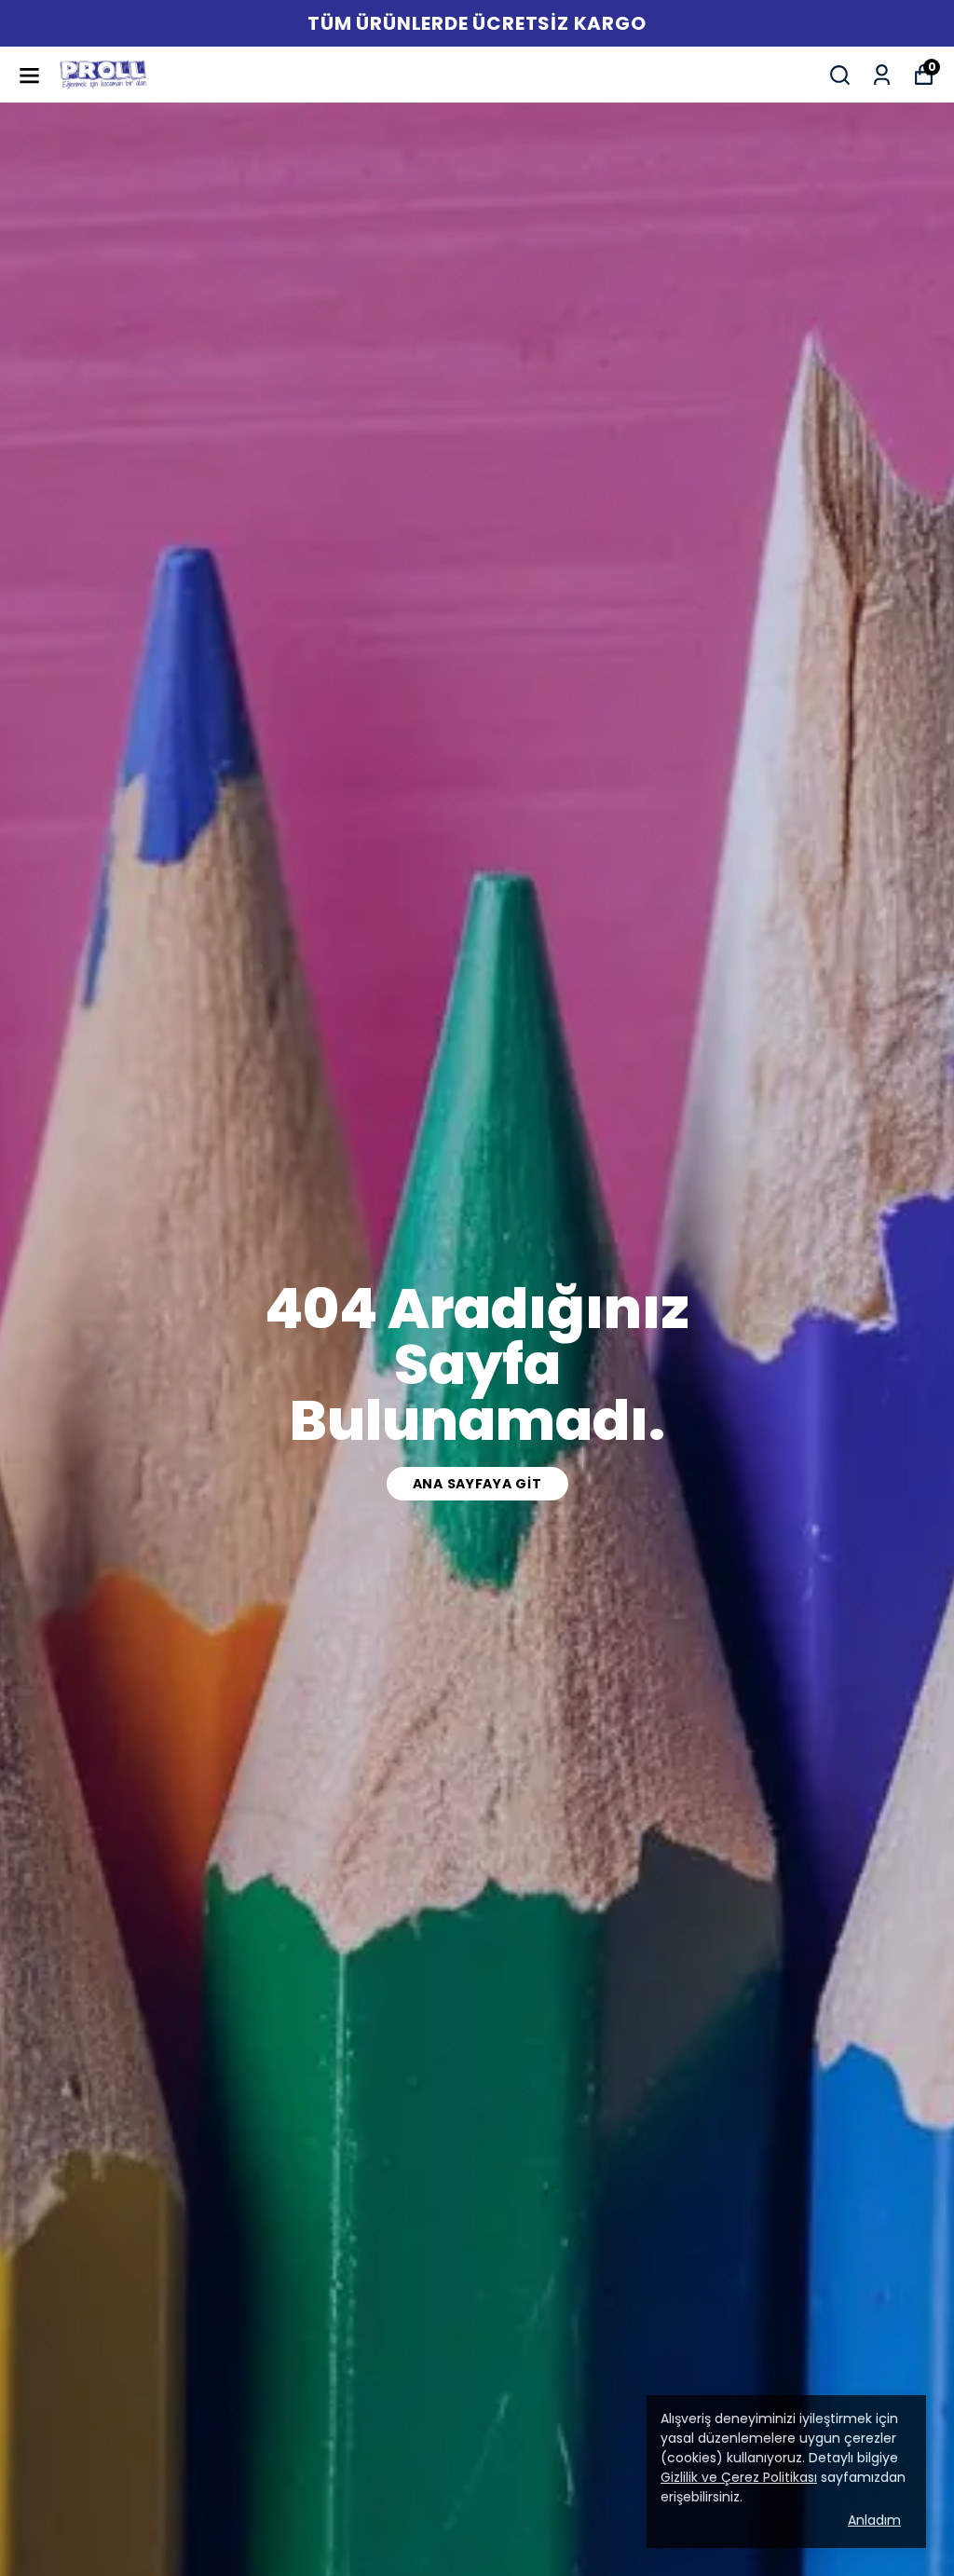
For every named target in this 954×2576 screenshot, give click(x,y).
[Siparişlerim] (882, 75)
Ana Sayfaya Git (477, 1484)
